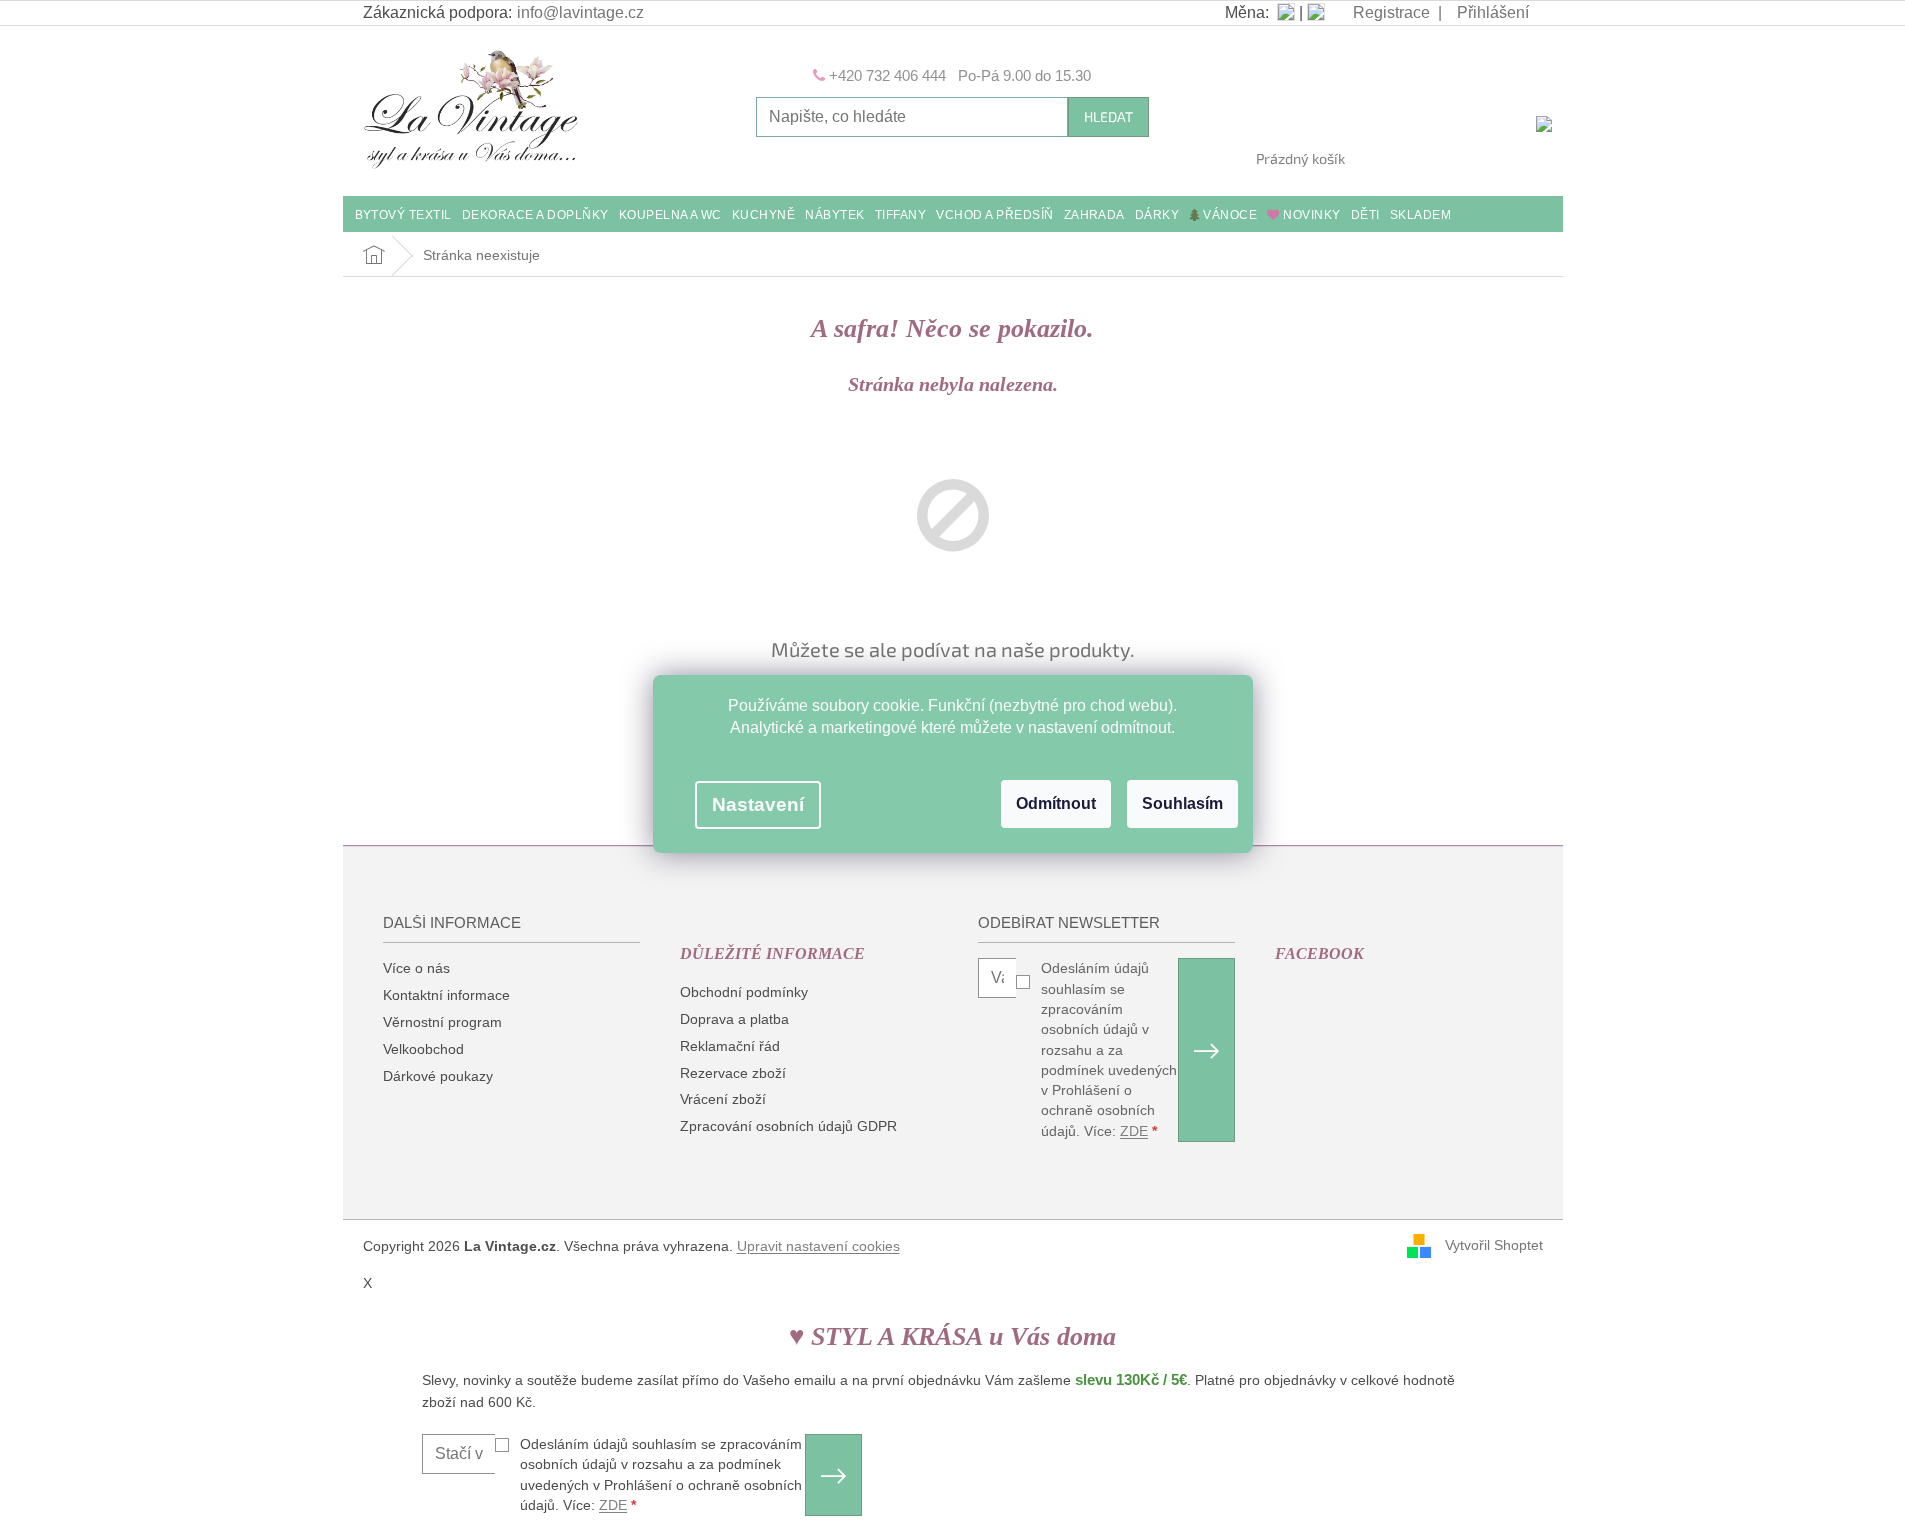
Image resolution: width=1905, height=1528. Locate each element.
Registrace (1391, 12)
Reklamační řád (730, 1046)
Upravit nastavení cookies (818, 1246)
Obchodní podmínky (744, 992)
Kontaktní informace (446, 995)
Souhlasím (1182, 803)
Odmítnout (1056, 803)
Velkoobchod (423, 1049)
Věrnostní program (442, 1022)
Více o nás (416, 968)
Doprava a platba (734, 1019)
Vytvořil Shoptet (1494, 1245)
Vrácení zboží (723, 1099)
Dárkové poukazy (438, 1076)
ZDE (1134, 1131)
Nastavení (758, 804)
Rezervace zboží (733, 1073)
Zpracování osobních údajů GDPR (788, 1126)
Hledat (1108, 116)
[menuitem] (403, 216)
